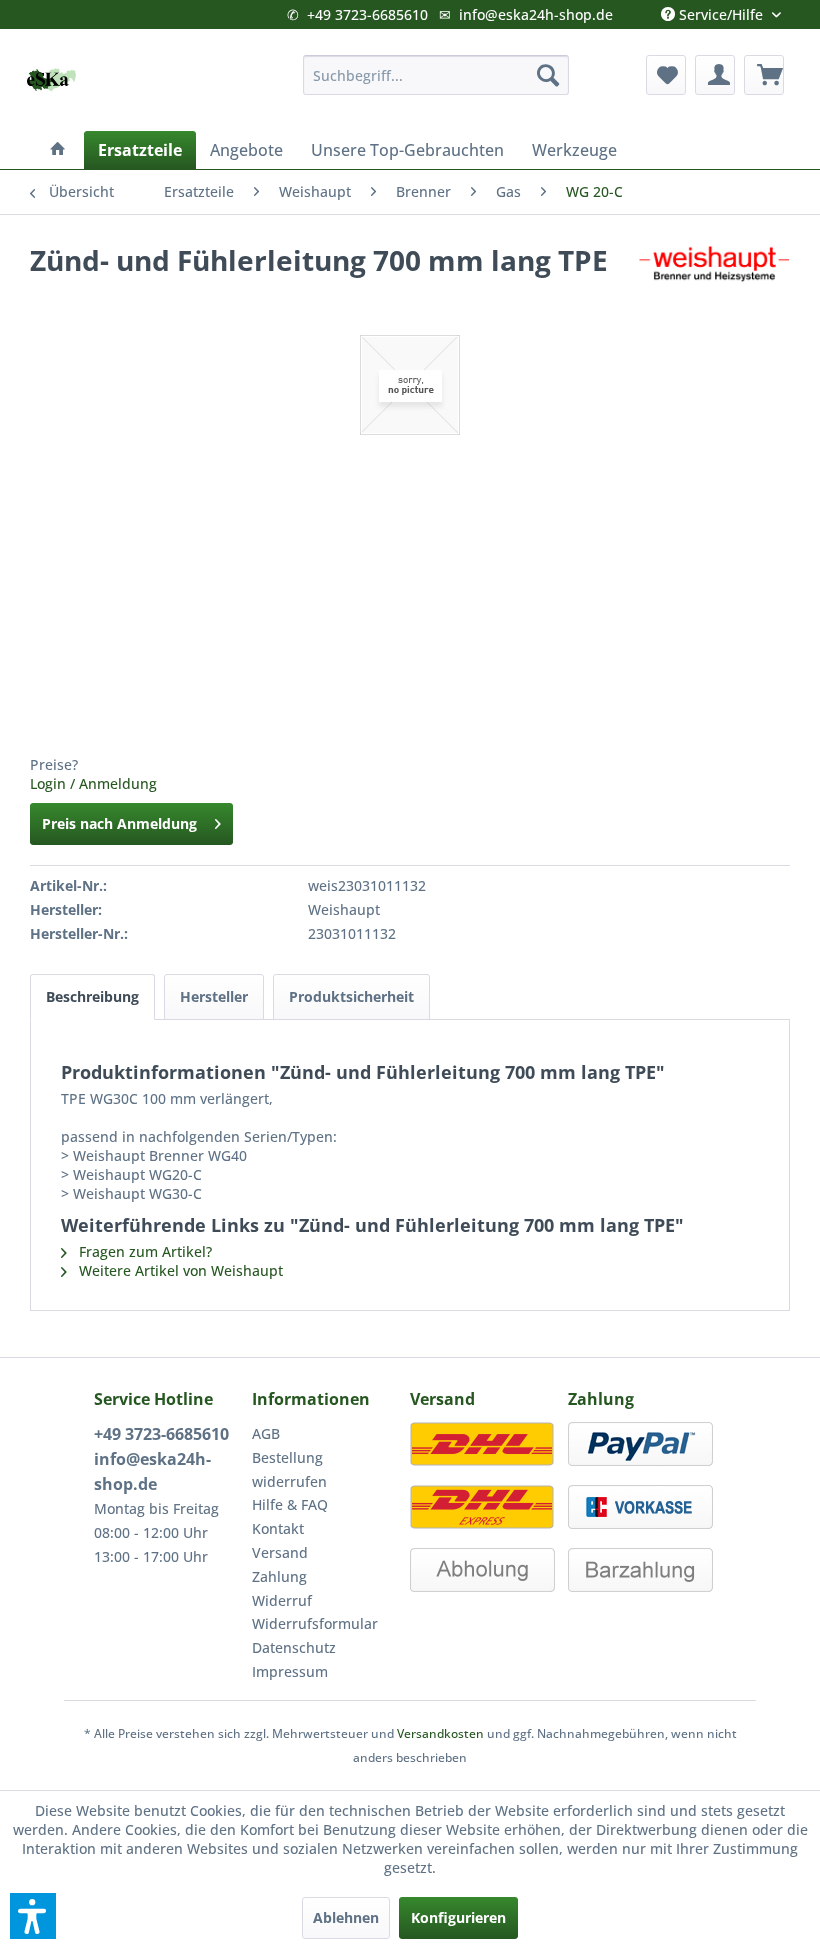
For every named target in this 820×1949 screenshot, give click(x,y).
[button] (33, 1916)
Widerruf (282, 1600)
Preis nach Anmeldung (119, 823)
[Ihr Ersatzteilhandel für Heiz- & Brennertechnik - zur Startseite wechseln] (51, 80)
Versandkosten (440, 1733)
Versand (280, 1552)
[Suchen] (548, 75)
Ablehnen (346, 1917)
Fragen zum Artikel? (143, 1251)
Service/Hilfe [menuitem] (721, 10)
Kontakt (278, 1528)
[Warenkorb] (764, 75)
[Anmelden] (715, 75)
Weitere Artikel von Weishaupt (179, 1270)
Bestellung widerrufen (289, 1469)
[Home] (58, 150)
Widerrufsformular (315, 1623)
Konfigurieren (458, 1917)
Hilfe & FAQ (290, 1504)
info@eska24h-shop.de (536, 14)
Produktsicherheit (351, 996)
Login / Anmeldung (93, 783)
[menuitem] (436, 75)
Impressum (290, 1671)
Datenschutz (294, 1647)
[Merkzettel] (666, 75)
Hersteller (214, 996)
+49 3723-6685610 (367, 14)
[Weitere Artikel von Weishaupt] (714, 280)
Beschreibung (92, 996)
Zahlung (279, 1576)
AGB (266, 1433)
